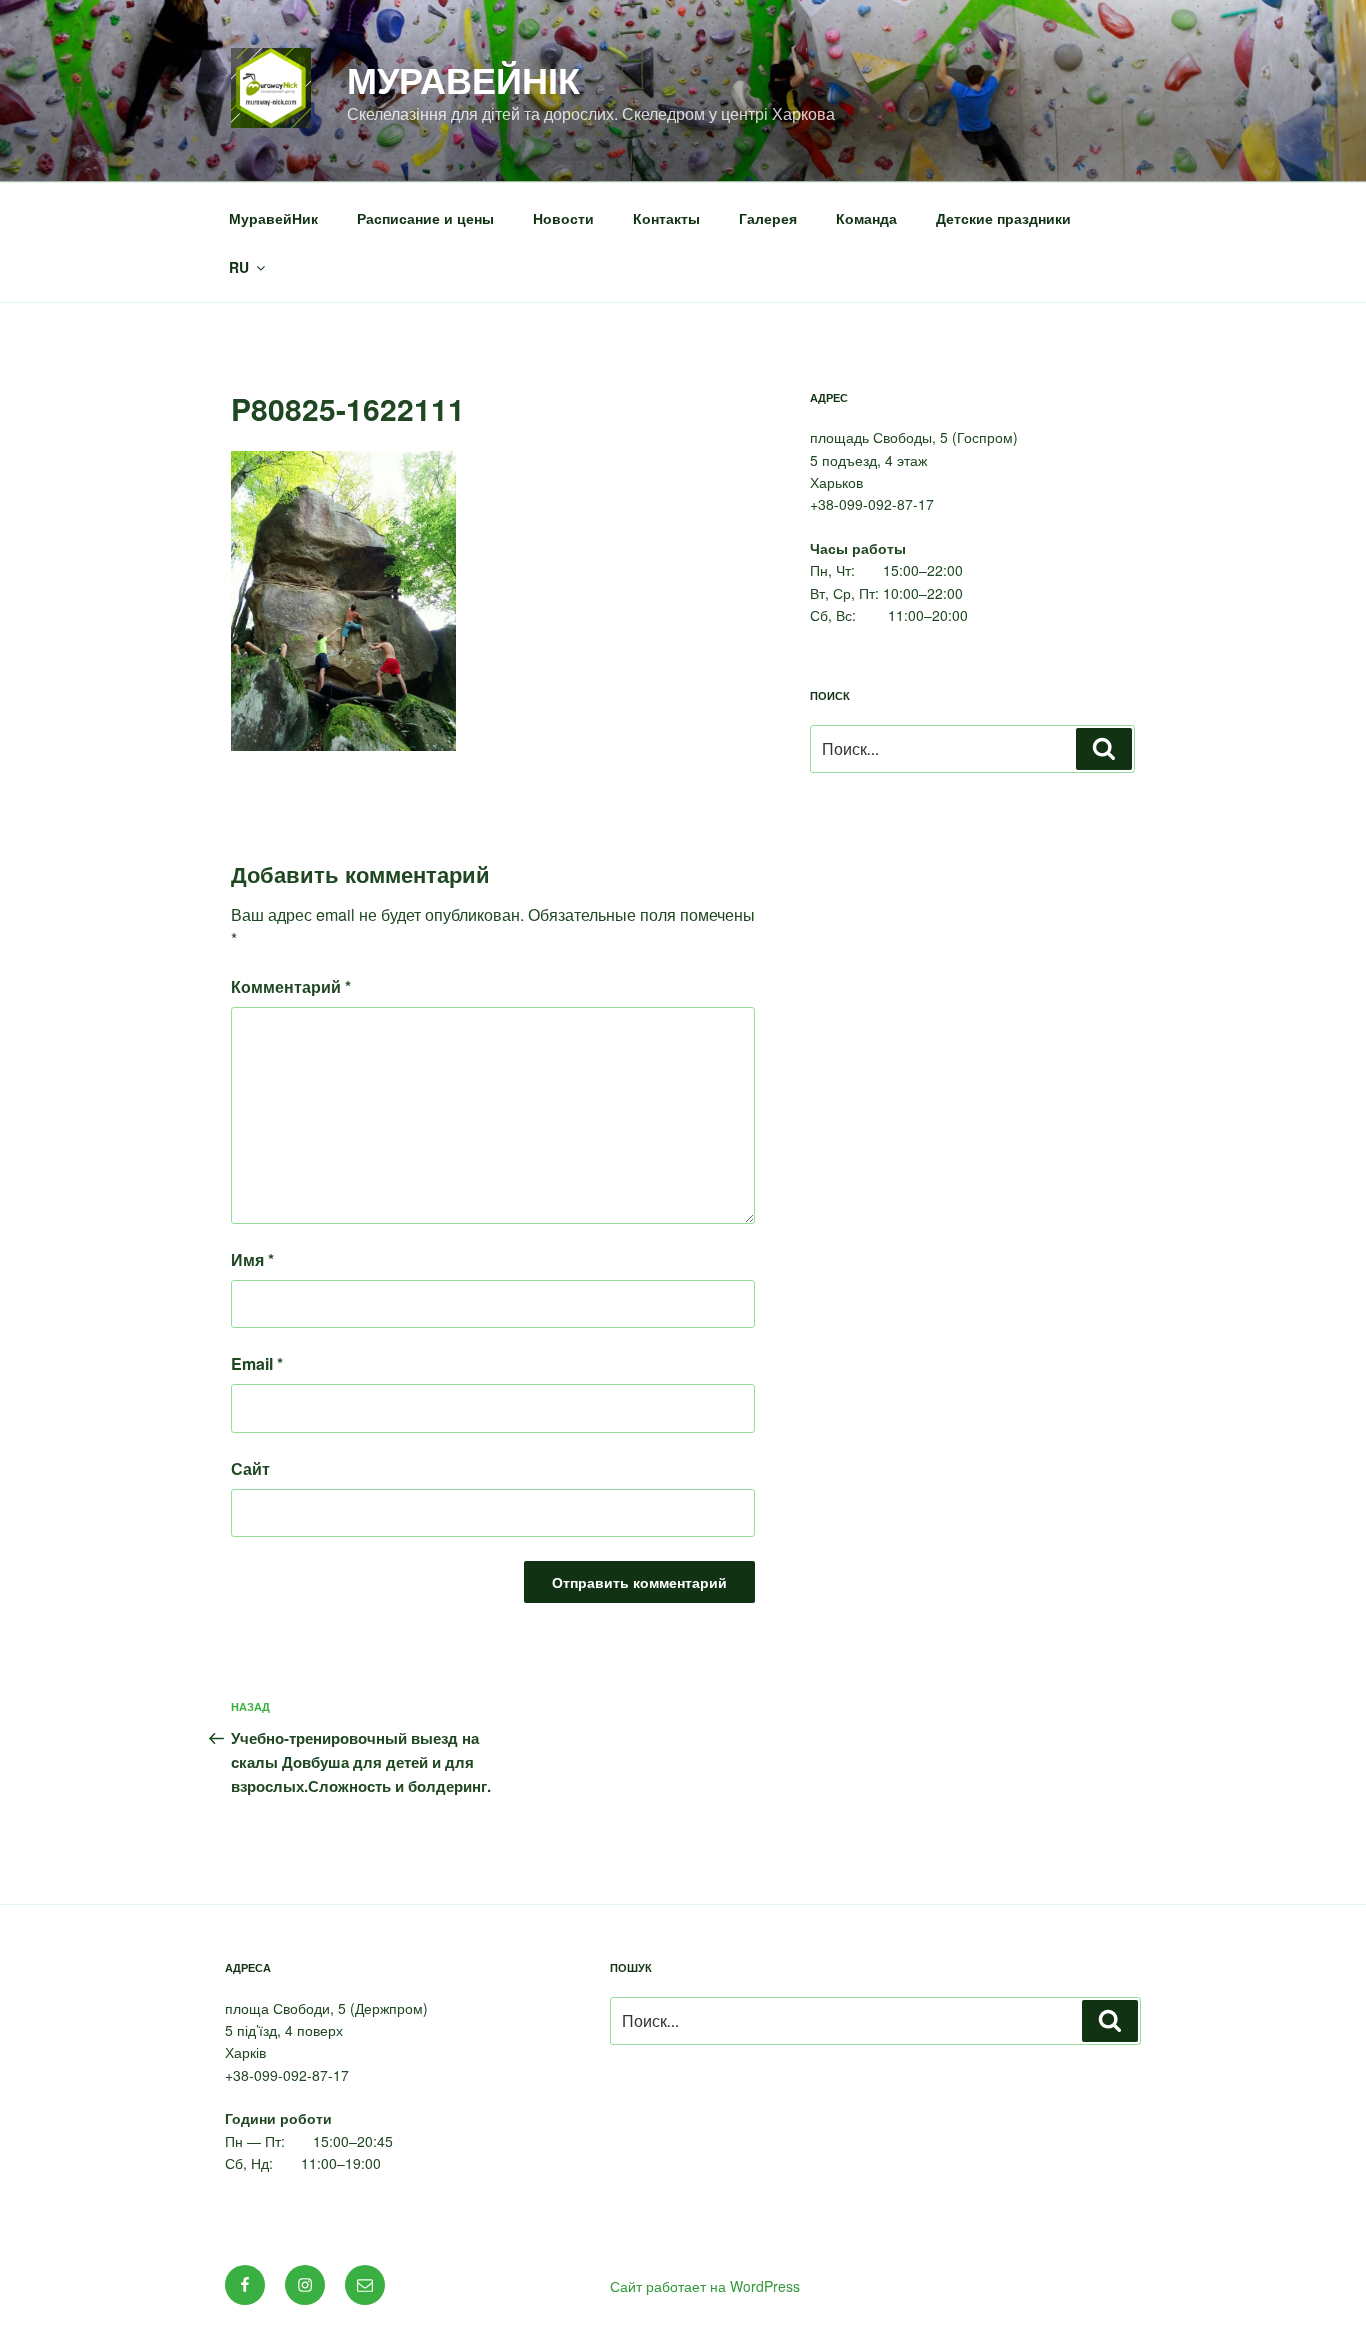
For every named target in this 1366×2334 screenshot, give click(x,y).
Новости (563, 218)
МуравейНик (273, 218)
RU (239, 267)
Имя (252, 1259)
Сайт (250, 1468)
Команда (866, 218)
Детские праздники (1003, 218)
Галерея (768, 218)
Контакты (666, 218)
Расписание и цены (425, 218)
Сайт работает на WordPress (705, 2286)
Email (257, 1363)
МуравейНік (463, 79)
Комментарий (291, 986)
